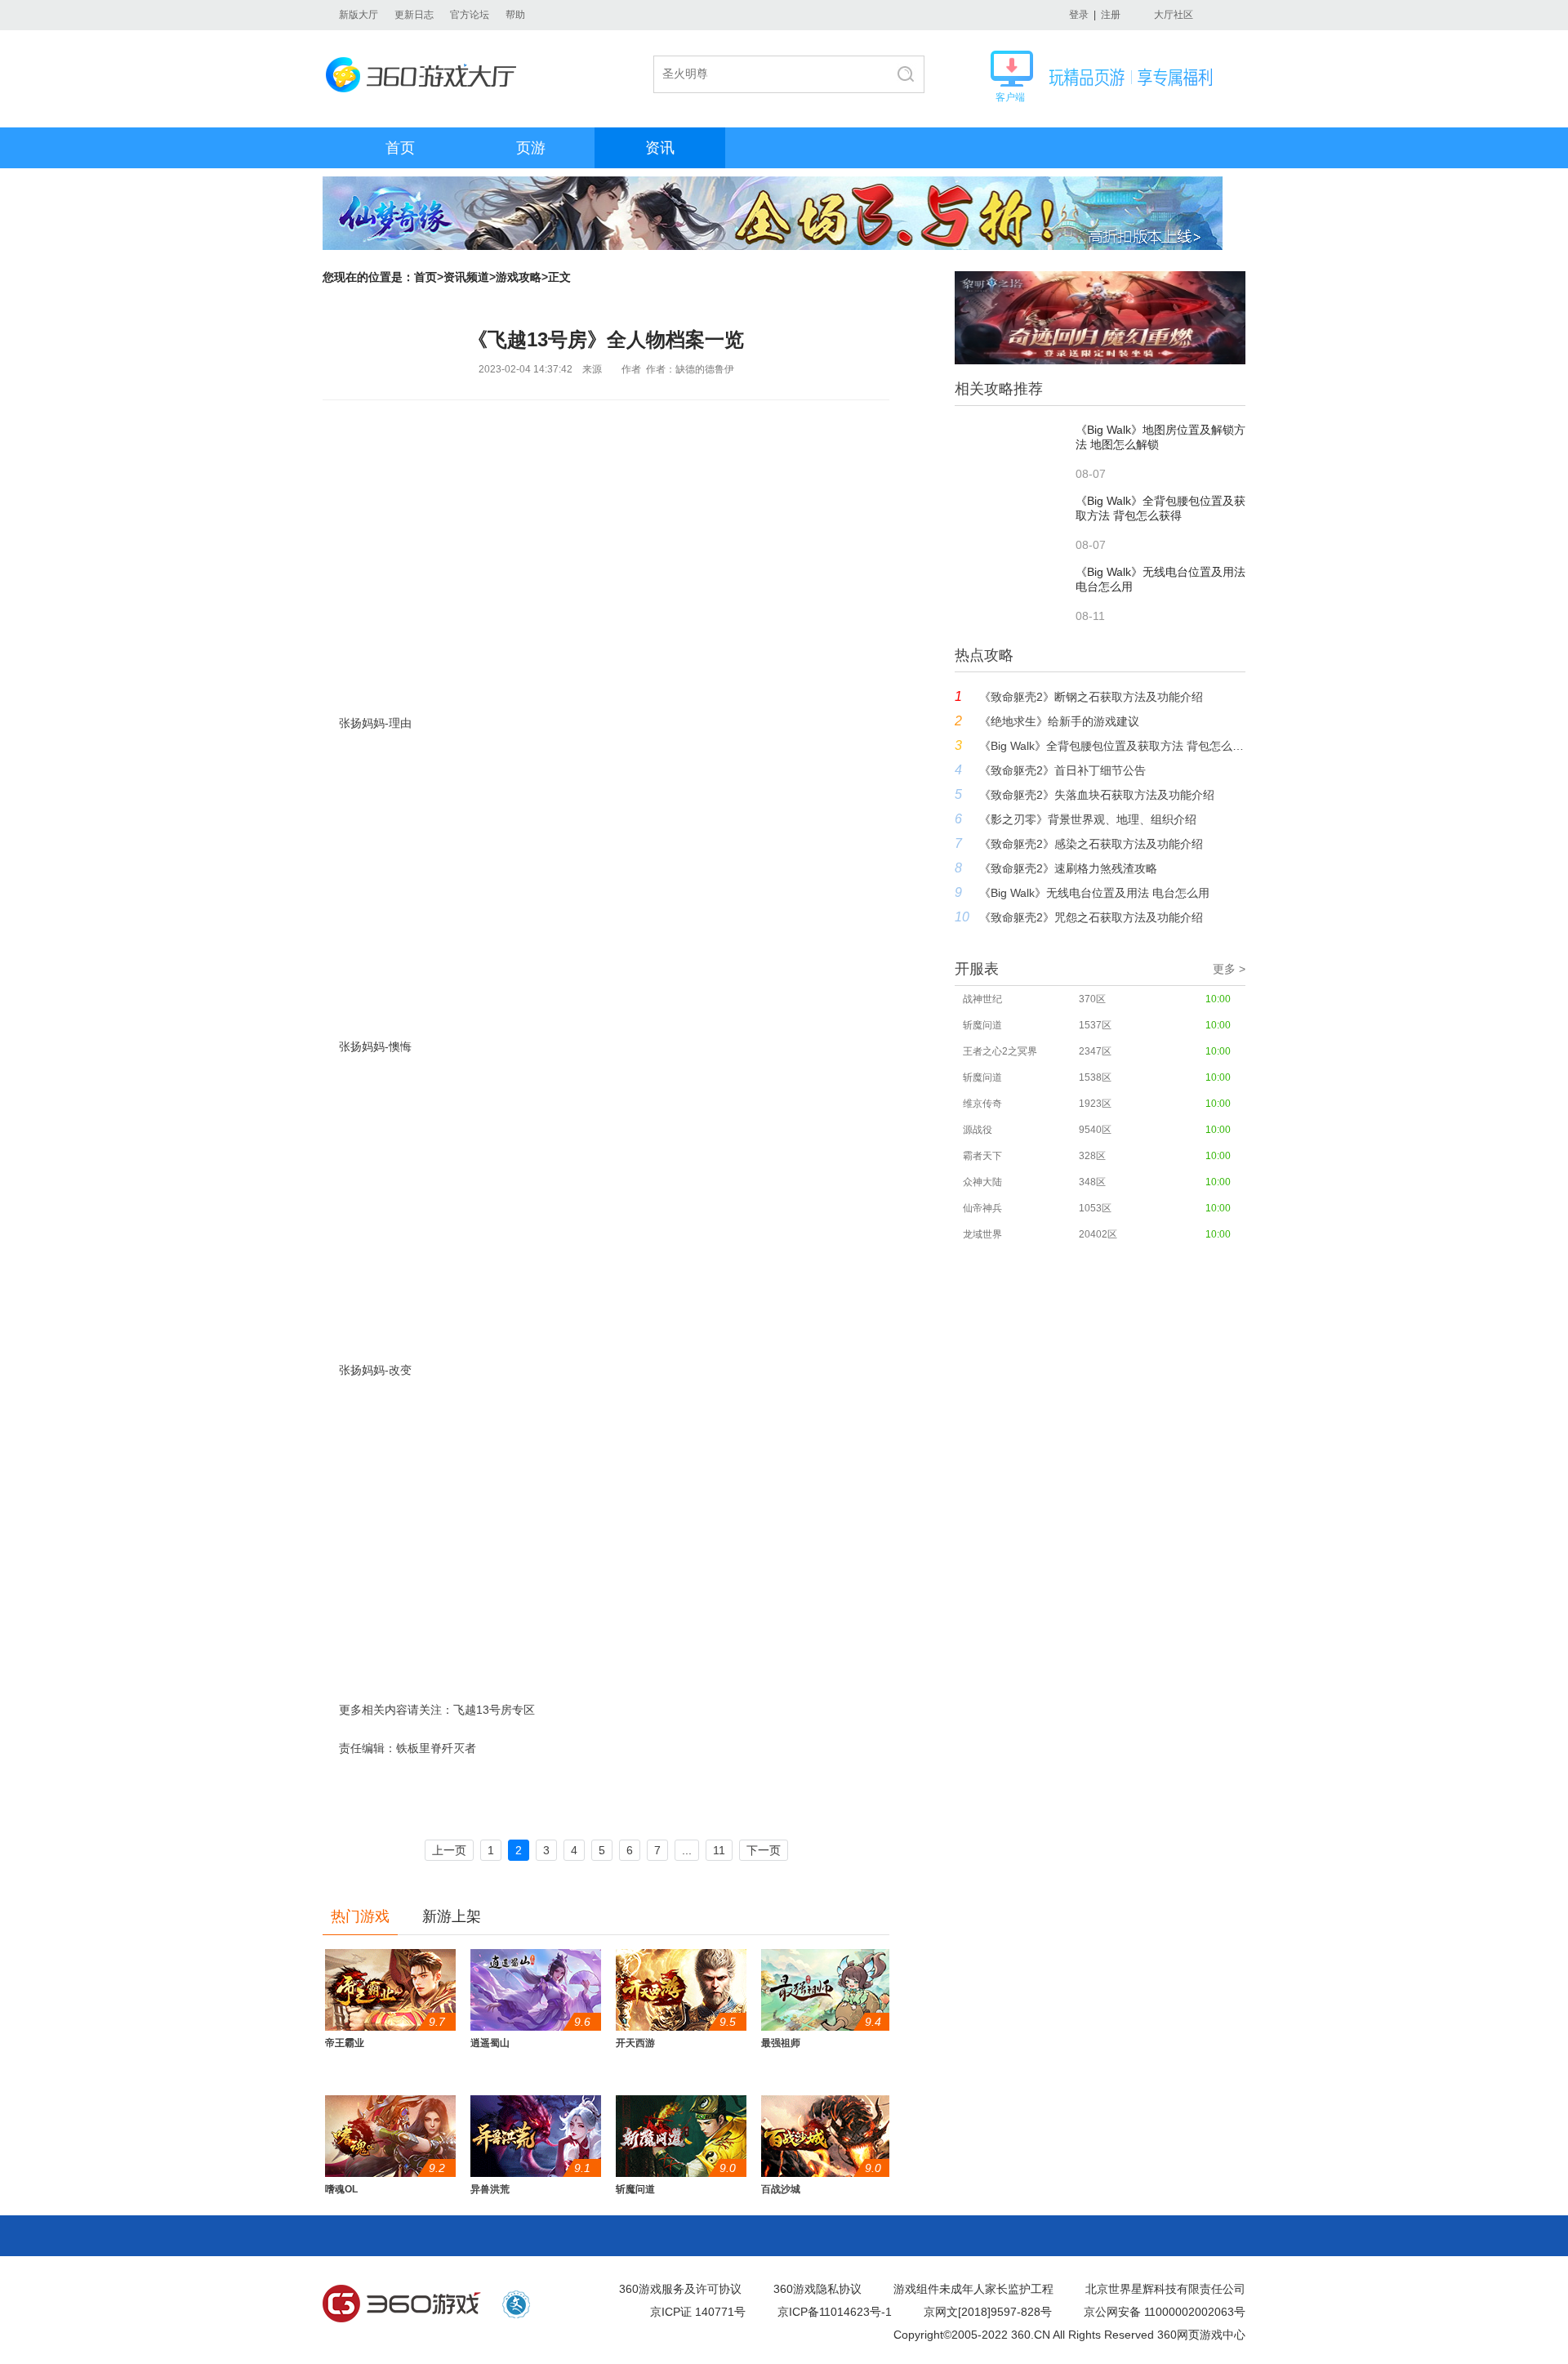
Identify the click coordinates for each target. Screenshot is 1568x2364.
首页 (400, 148)
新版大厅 (359, 15)
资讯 (660, 148)
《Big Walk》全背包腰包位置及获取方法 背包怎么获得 (1112, 746)
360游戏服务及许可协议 (680, 2289)
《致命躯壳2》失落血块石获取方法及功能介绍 (1097, 795)
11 (719, 1850)
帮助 (515, 15)
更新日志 (414, 15)
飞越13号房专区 (494, 1710)
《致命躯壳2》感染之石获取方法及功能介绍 (1091, 844)
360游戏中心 (402, 2304)
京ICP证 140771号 (698, 2312)
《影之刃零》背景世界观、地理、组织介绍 (1088, 819)
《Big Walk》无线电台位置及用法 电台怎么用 (1094, 893)
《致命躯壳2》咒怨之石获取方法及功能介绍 (1091, 917)
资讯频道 (466, 277)
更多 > (1229, 969)
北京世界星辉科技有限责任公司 (1165, 2289)
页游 (531, 148)
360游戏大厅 (426, 75)
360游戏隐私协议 (817, 2289)
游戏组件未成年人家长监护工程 (973, 2289)
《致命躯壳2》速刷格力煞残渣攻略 (1068, 868)
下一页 (764, 1850)
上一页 (449, 1850)
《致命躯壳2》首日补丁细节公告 (1062, 770)
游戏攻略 (519, 277)
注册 (1111, 15)
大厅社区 (1174, 15)
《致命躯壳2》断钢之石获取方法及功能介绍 (1091, 697)
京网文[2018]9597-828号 (988, 2312)
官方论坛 (470, 15)
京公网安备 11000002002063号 (1165, 2312)
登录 (1079, 15)
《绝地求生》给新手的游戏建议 (1059, 721)
